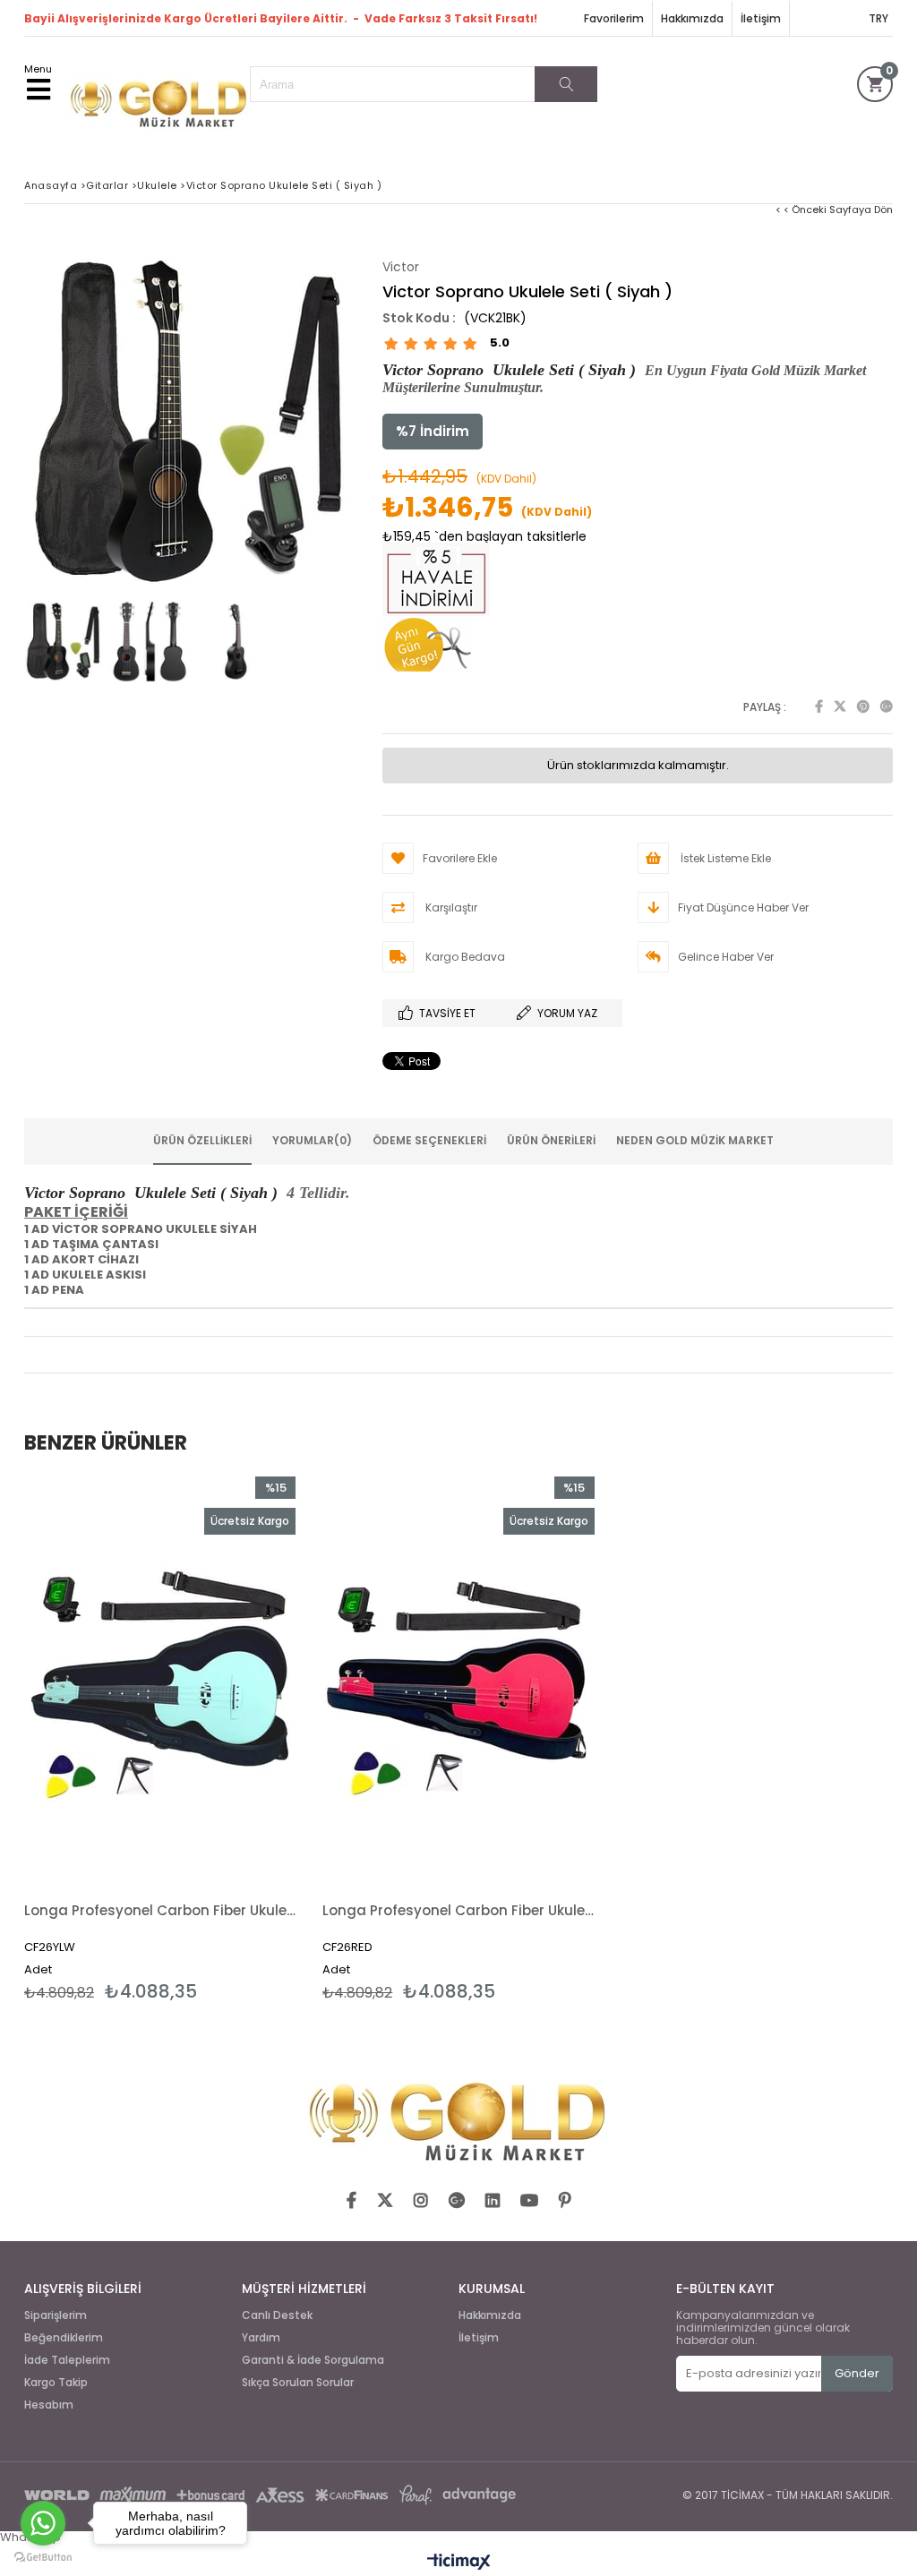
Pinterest (863, 706)
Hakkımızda (692, 18)
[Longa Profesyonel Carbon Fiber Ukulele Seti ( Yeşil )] (160, 1680)
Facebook (819, 706)
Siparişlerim (56, 2315)
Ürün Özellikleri (202, 1140)
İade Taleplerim (67, 2360)
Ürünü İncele (226, 1739)
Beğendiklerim (64, 2338)
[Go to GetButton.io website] (43, 2558)
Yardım (261, 2338)
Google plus (887, 706)
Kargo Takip (56, 2383)
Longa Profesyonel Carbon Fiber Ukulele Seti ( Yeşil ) (160, 1910)
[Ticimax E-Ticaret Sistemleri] (459, 2563)
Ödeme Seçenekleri (429, 1140)
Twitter (840, 706)
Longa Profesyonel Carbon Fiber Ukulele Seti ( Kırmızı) (458, 1910)
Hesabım (49, 2405)
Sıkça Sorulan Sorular (298, 2383)
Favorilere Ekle (160, 1739)
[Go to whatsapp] (43, 2523)
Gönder (857, 2373)
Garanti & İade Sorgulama (313, 2360)
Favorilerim (614, 18)
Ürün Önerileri (551, 1140)
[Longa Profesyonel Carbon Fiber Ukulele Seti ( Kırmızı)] (458, 1680)
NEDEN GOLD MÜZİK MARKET (695, 1140)
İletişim (761, 18)
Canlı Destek (277, 2315)
